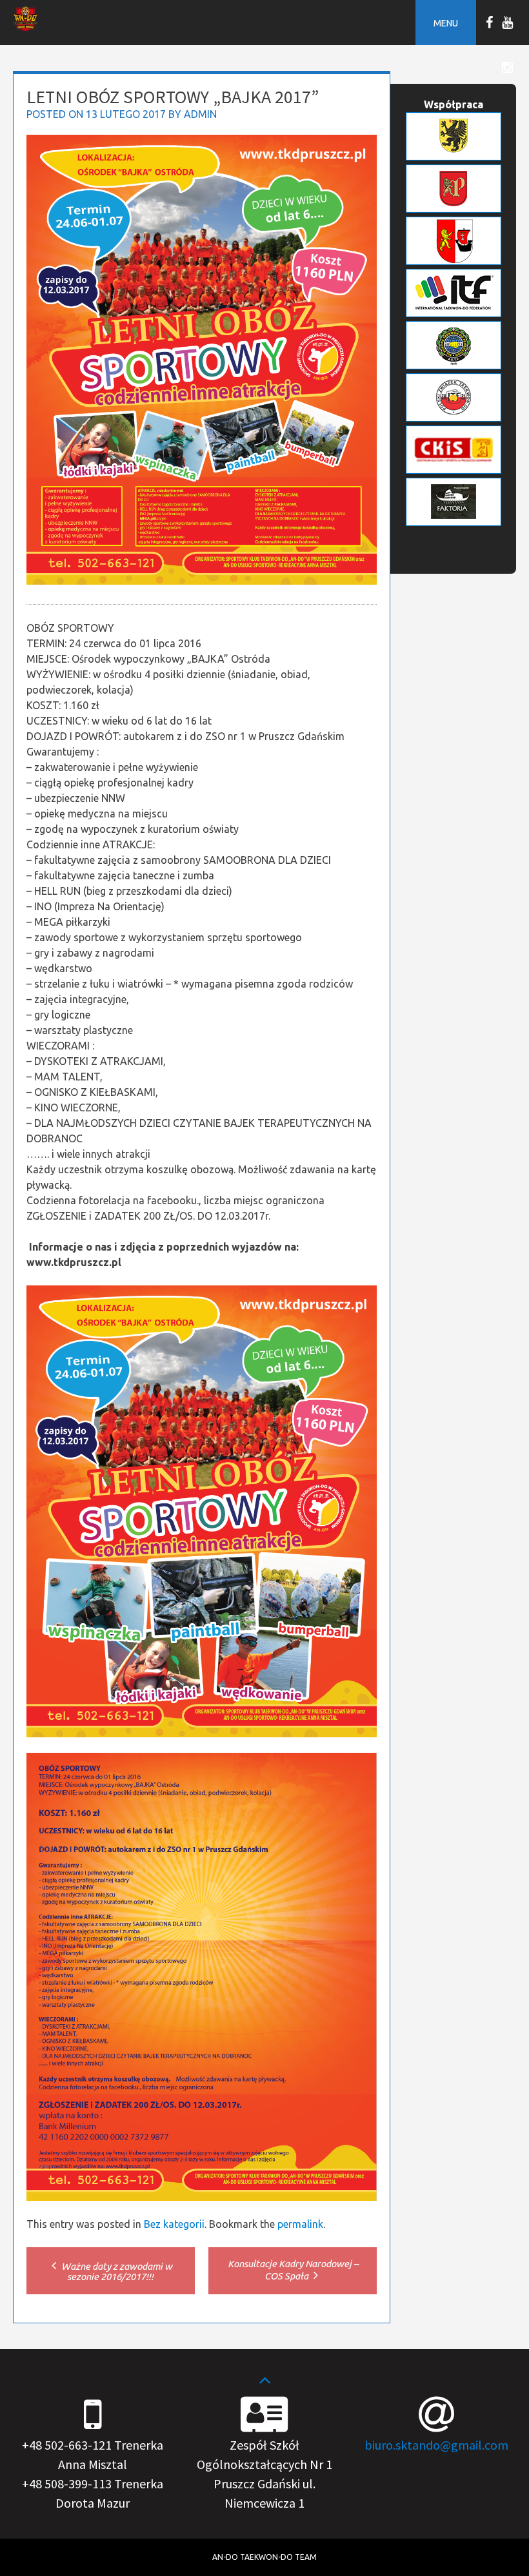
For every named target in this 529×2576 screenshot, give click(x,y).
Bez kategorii (174, 2224)
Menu (446, 23)
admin (200, 114)
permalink (300, 2224)
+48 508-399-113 (67, 2483)
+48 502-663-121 (67, 2445)
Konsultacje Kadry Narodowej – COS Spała (293, 2270)
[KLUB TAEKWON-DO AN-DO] (25, 27)
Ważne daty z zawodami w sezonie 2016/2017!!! (116, 2271)
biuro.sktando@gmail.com (436, 2445)
